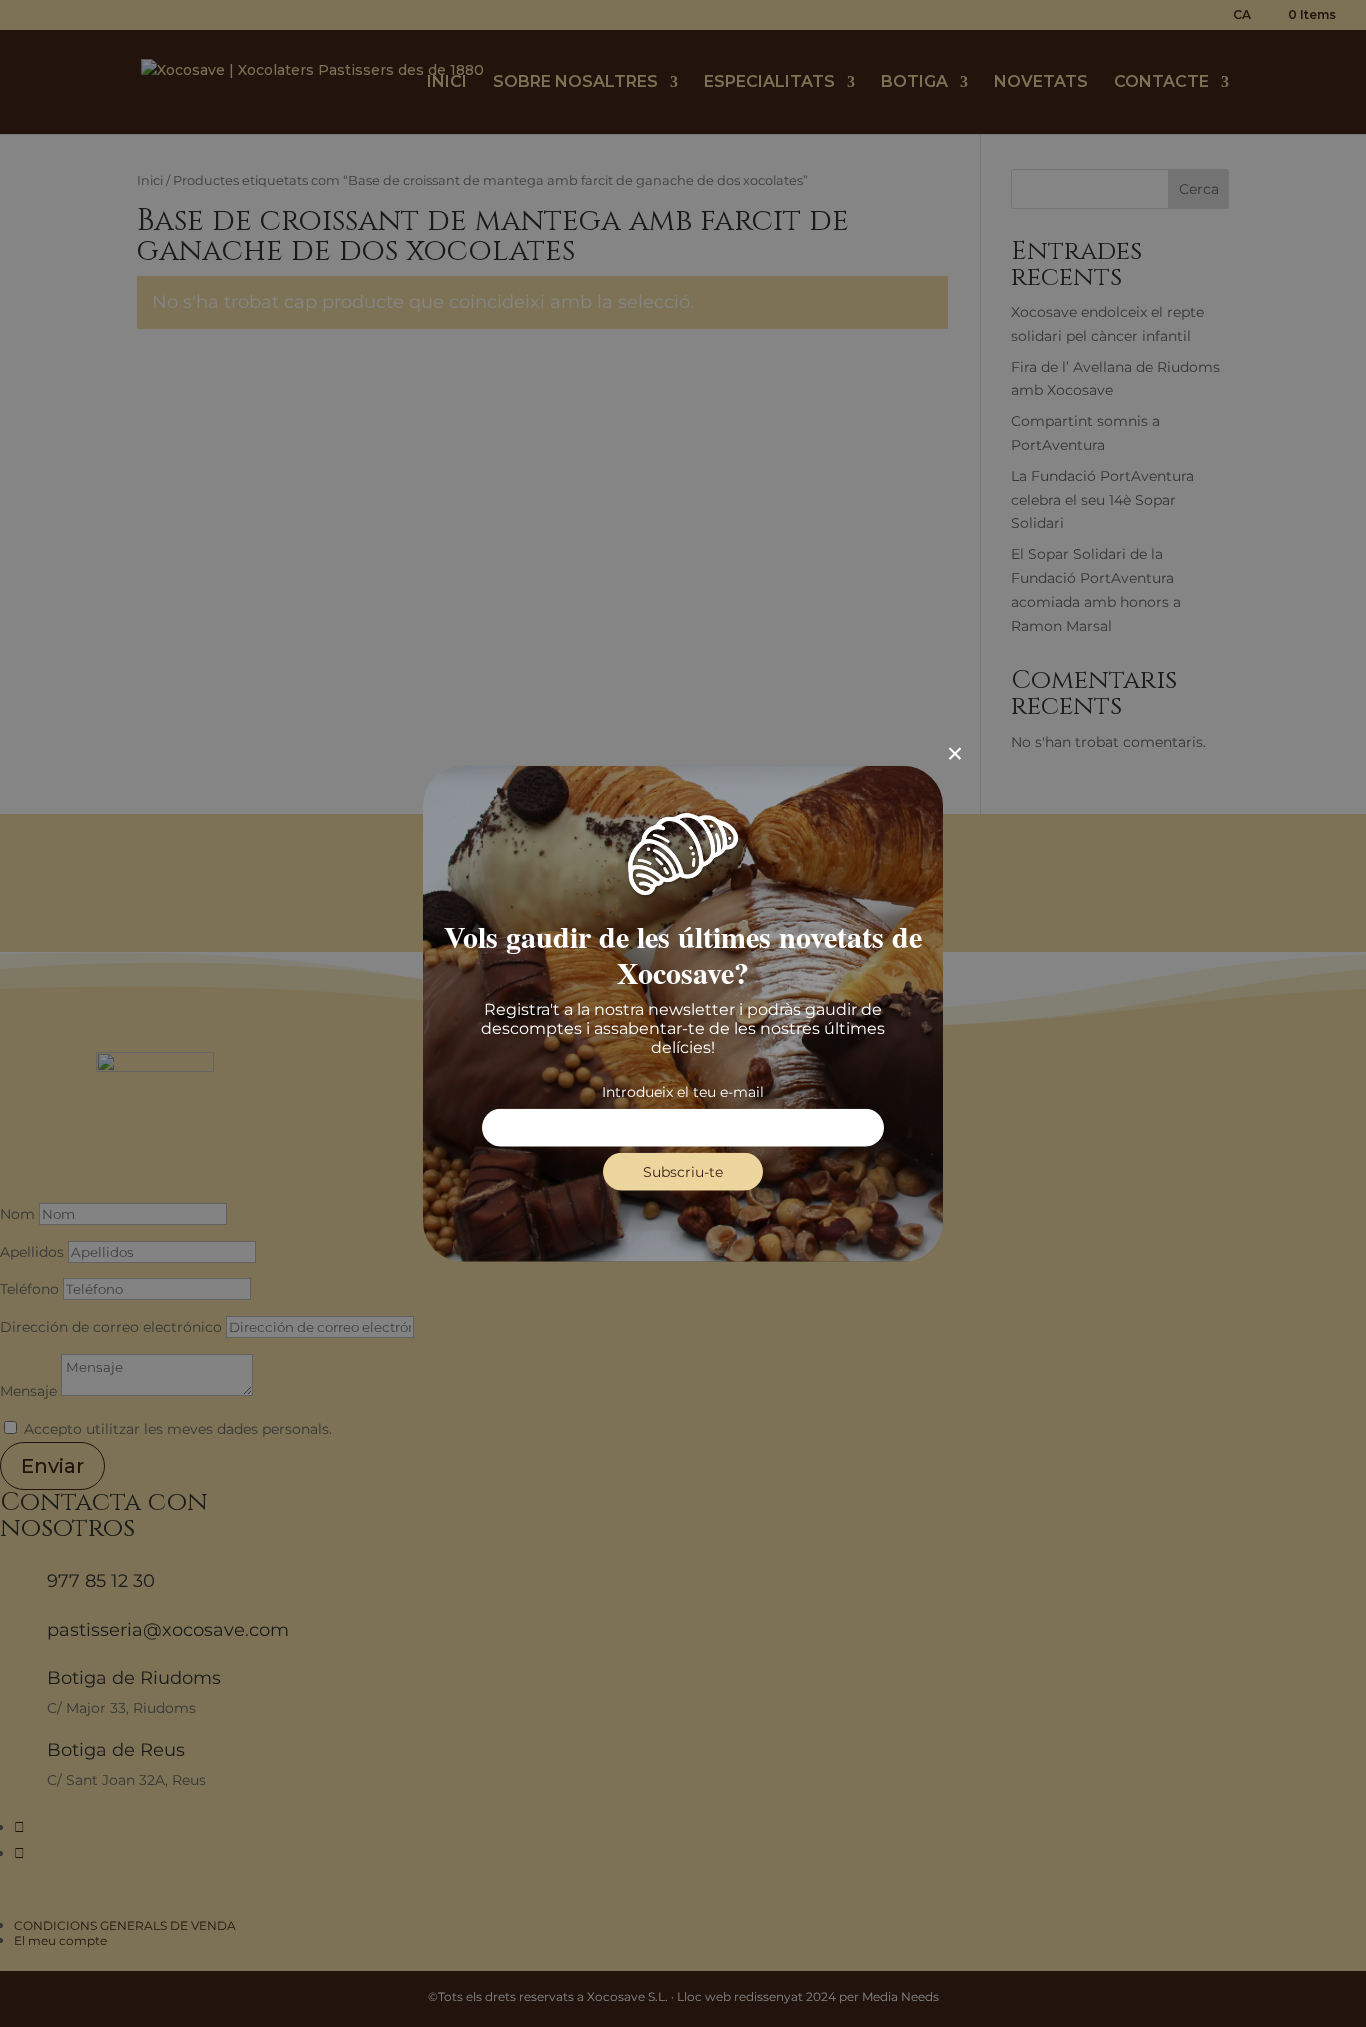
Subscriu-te (683, 1172)
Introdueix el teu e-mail (683, 1092)
